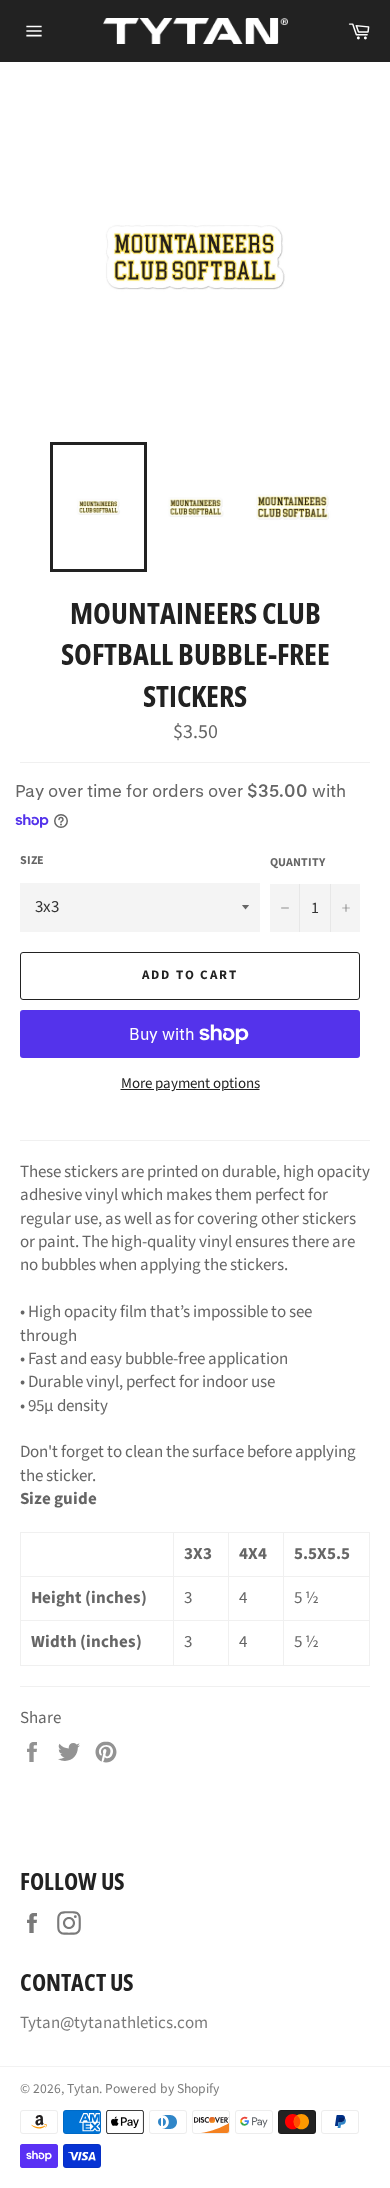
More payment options (190, 1084)
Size (32, 861)
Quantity (297, 863)
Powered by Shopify (162, 2088)
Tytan (83, 2088)
